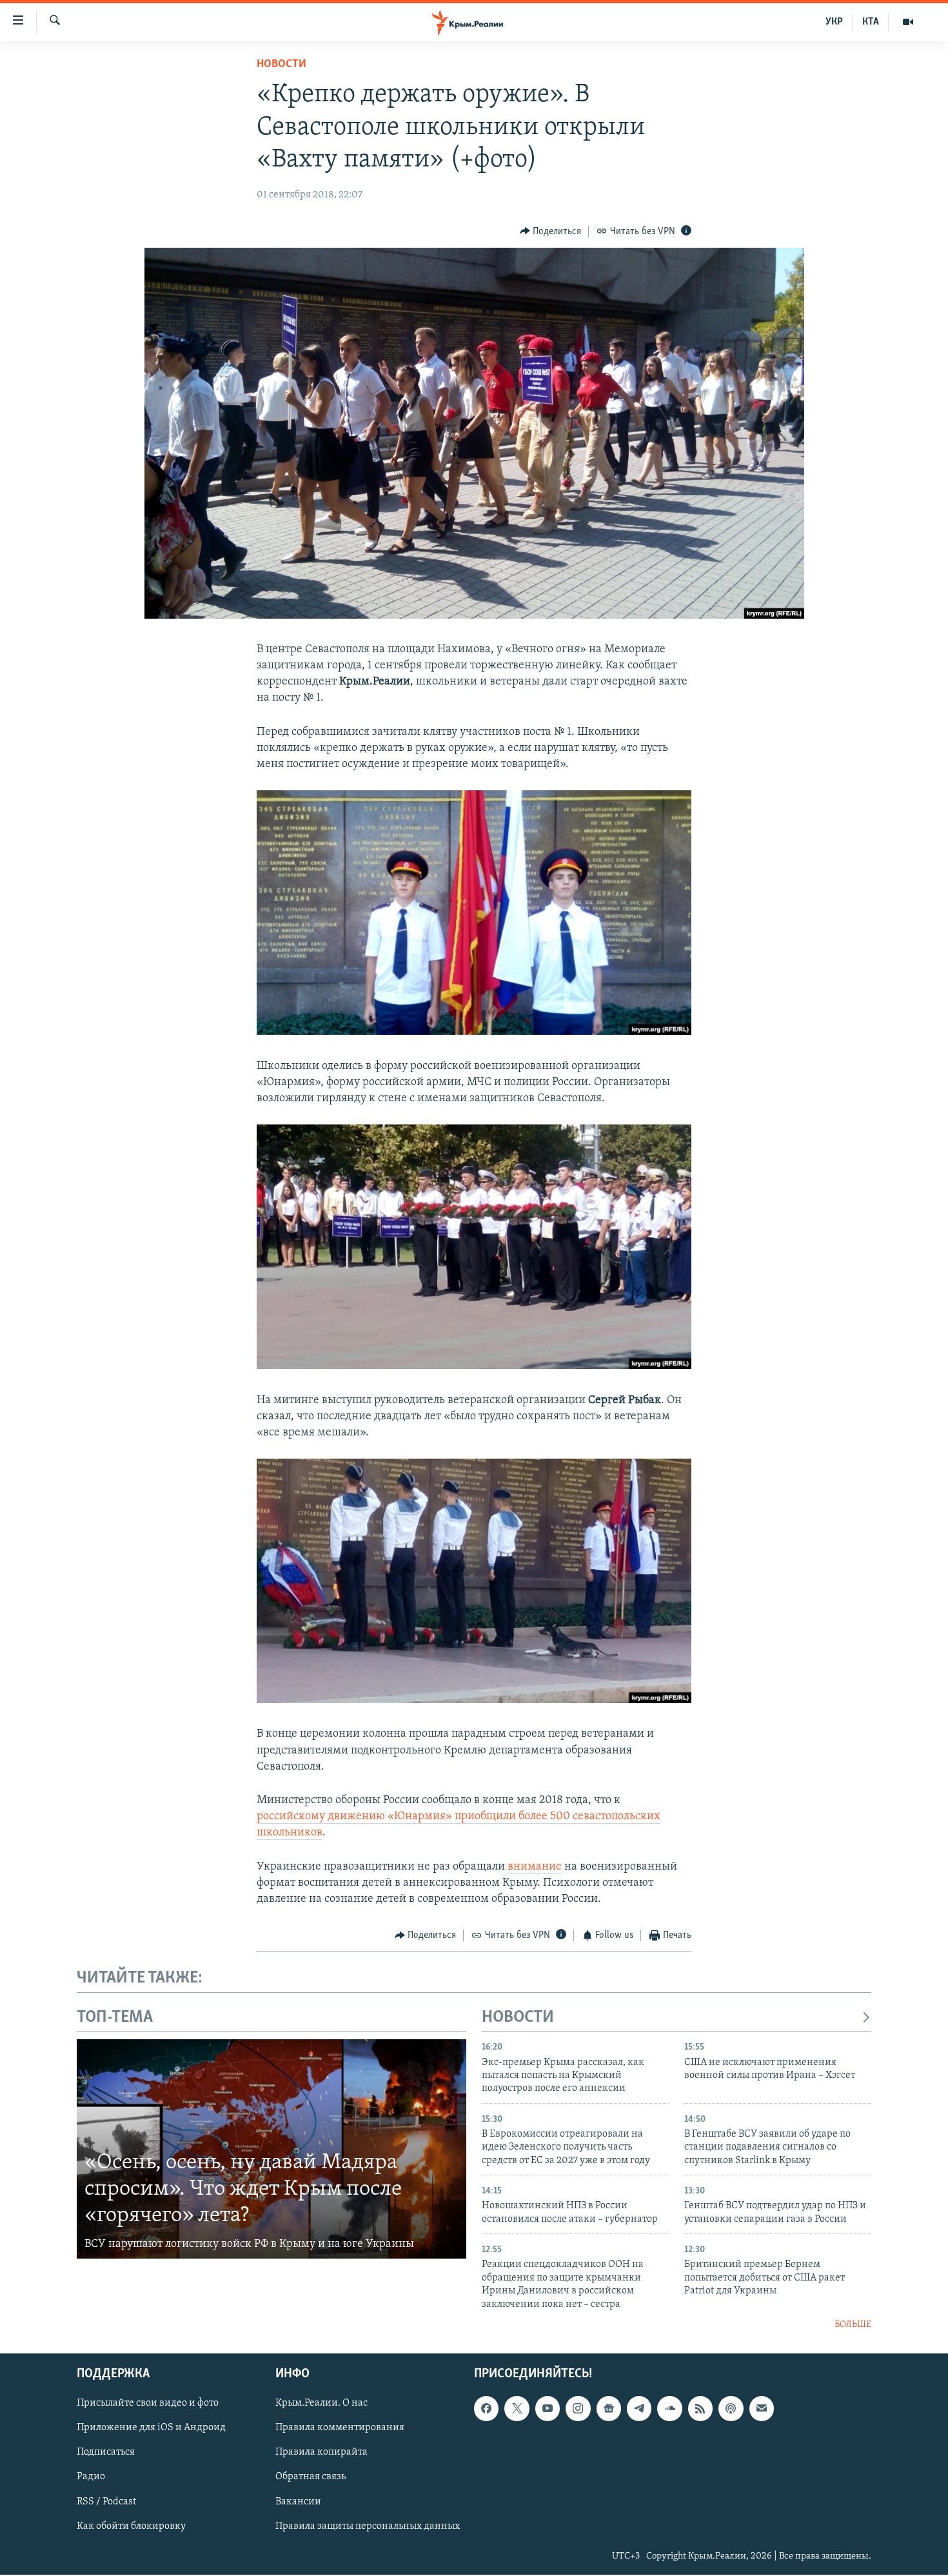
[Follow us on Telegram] (639, 2409)
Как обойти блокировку (131, 2526)
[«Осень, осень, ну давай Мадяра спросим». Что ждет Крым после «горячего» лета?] (272, 2149)
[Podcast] (731, 2409)
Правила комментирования (340, 2428)
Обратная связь (311, 2477)
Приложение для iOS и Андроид (151, 2428)
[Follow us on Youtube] (548, 2409)
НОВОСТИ (518, 2018)
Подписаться (106, 2453)
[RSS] (700, 2409)
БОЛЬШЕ (853, 2325)
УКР (834, 22)
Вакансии (298, 2502)
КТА (871, 22)
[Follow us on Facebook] (486, 2409)
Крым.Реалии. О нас (321, 2404)
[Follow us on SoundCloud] (669, 2409)
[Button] (551, 232)
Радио (91, 2477)
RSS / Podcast (106, 2502)
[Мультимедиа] (908, 22)
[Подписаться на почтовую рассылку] (762, 2409)
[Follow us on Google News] (609, 2409)
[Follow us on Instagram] (578, 2409)
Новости (281, 65)
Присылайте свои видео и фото (148, 2404)
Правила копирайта (321, 2453)
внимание (535, 1867)
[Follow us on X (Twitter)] (517, 2409)
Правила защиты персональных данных (368, 2526)
